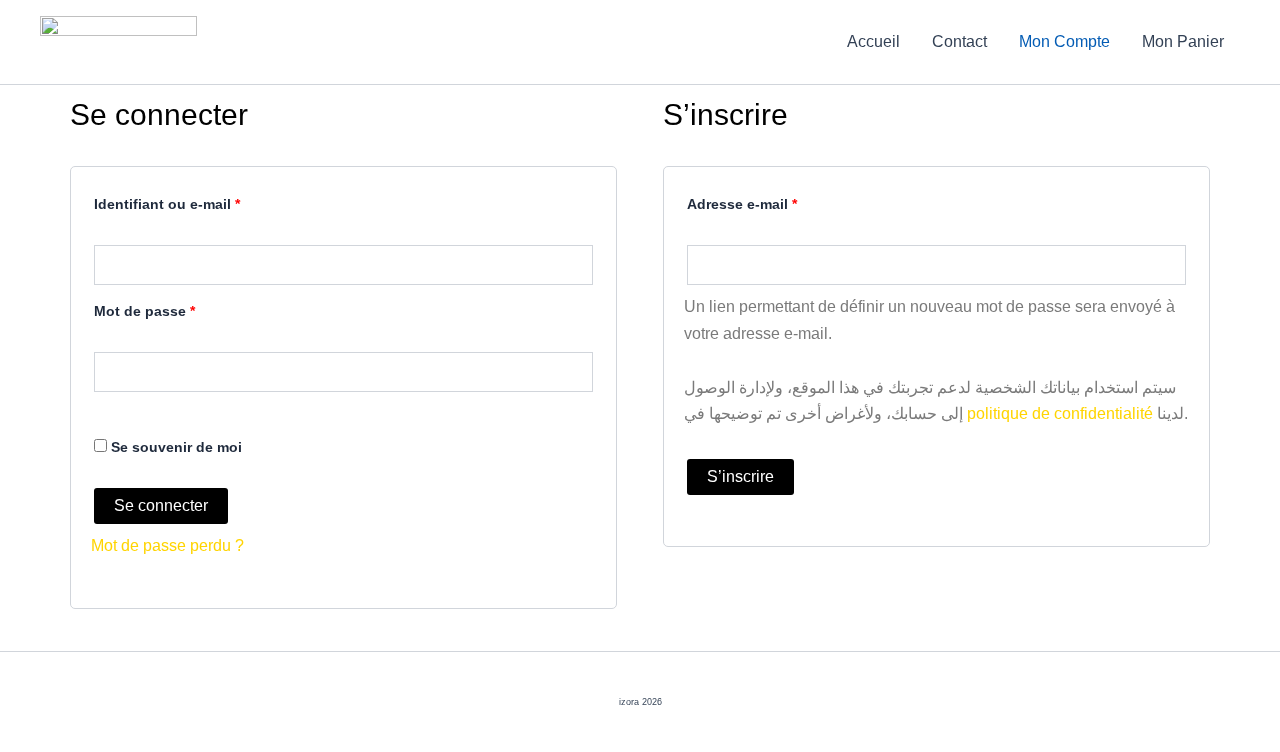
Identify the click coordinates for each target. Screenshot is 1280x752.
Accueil (873, 41)
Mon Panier (1183, 41)
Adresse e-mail (779, 201)
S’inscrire (740, 476)
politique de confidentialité (1060, 413)
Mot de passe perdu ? (167, 545)
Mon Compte (1064, 41)
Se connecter (161, 505)
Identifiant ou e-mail (204, 201)
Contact (959, 41)
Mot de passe (182, 308)
